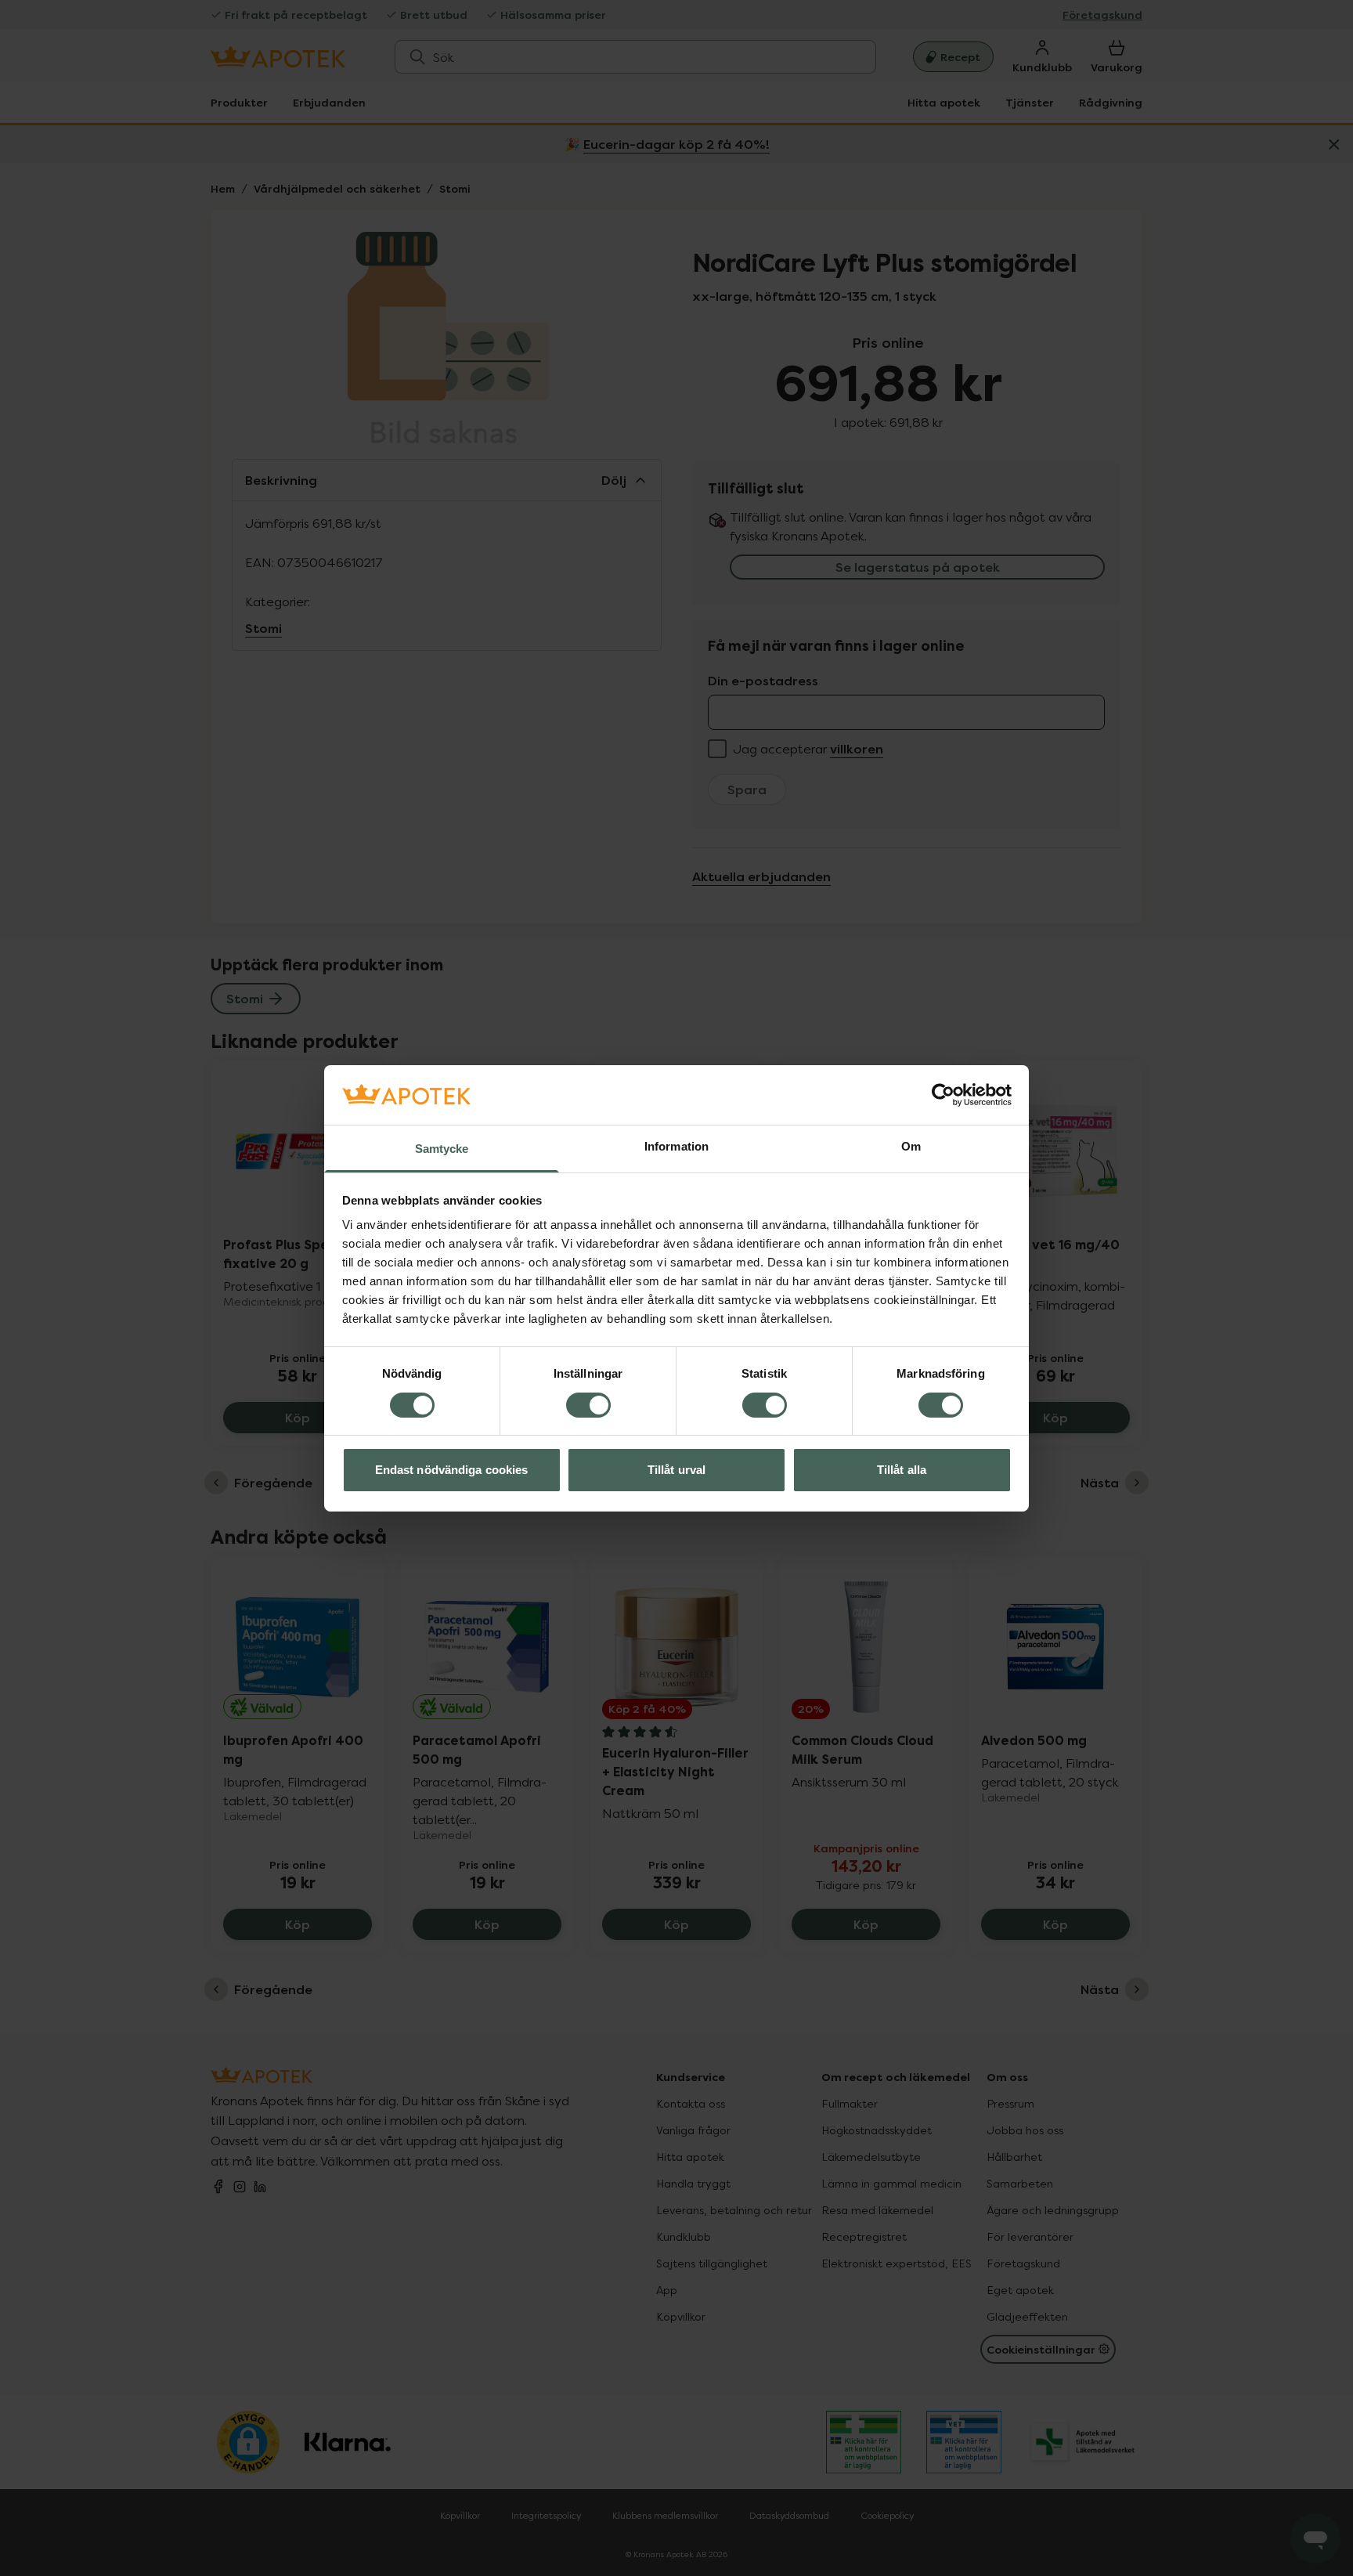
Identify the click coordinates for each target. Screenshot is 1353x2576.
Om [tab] (911, 1146)
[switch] (588, 1405)
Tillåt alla (902, 1470)
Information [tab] (676, 1146)
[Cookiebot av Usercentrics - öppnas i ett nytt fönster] (943, 1095)
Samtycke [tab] (442, 1149)
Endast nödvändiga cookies (452, 1470)
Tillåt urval (676, 1470)
